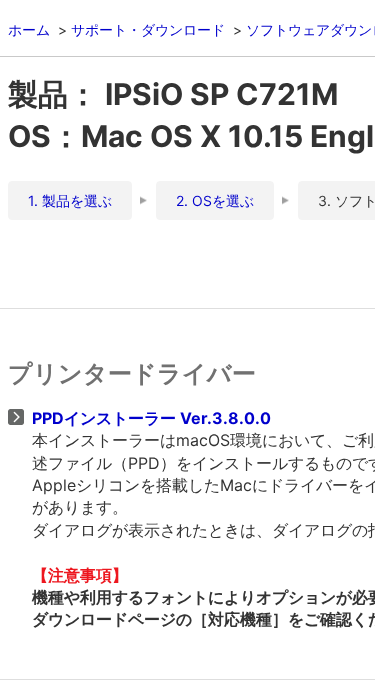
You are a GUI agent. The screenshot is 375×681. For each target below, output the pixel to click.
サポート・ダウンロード (148, 29)
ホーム (29, 29)
